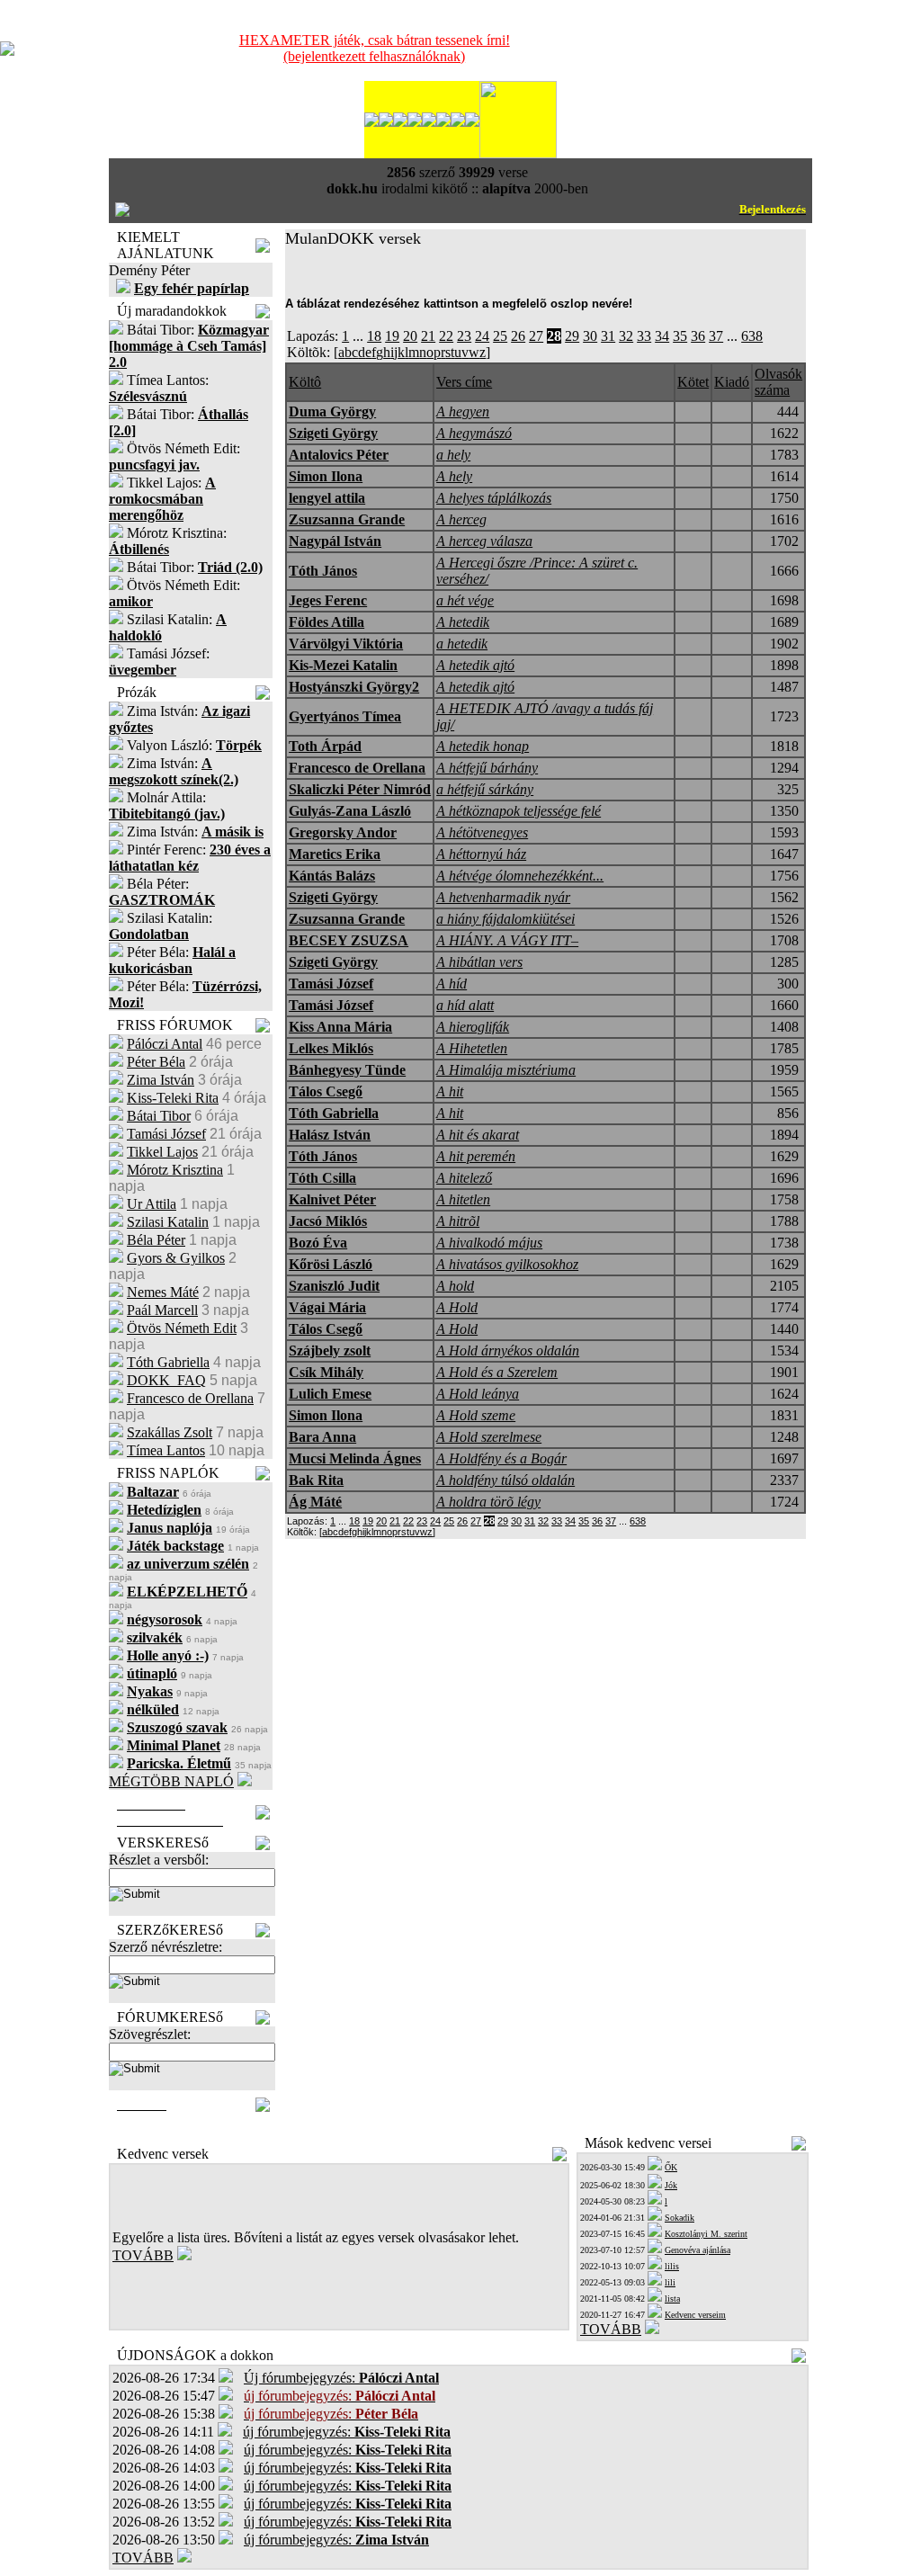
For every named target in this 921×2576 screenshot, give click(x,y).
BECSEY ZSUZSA (349, 940)
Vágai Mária (327, 1307)
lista (672, 2299)
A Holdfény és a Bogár (501, 1458)
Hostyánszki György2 (354, 687)
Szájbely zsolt (330, 1351)
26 (518, 336)
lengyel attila (327, 498)
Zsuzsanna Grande (347, 519)
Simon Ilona (326, 476)
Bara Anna (322, 1437)
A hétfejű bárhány (487, 768)
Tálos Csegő (326, 1091)
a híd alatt (465, 1005)
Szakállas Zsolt (170, 1432)
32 (626, 336)
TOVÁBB (143, 2255)
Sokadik (680, 2218)
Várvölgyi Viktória (346, 644)
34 (662, 336)
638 (752, 336)
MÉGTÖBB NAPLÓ (171, 1781)
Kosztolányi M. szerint (706, 2234)
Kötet (693, 382)
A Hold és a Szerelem (497, 1372)
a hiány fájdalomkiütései (505, 919)
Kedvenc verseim (695, 2315)
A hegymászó (474, 433)
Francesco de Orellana (190, 1398)
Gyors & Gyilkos (176, 1258)
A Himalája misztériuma (506, 1070)
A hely (454, 476)
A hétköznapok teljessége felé (519, 811)
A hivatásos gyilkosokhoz (507, 1264)
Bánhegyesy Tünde (347, 1070)
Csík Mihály (326, 1372)
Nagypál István (335, 541)
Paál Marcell (162, 1310)
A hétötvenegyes (482, 832)
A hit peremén (476, 1156)
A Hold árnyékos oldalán (508, 1351)
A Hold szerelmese (489, 1437)
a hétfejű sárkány (485, 789)
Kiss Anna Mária (340, 1027)
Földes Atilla (326, 622)
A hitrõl (458, 1221)
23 (464, 336)
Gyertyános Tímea (345, 716)
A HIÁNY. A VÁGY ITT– (507, 940)
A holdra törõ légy (488, 1502)
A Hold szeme (476, 1415)
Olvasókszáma (778, 382)
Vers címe (464, 382)
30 (590, 336)
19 (392, 336)
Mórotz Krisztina (175, 1170)
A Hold (457, 1307)
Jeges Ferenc (328, 600)
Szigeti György (333, 433)
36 (698, 336)
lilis (672, 2266)
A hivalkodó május (489, 1243)
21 (428, 336)
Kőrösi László (331, 1264)
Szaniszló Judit (334, 1286)
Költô (305, 382)
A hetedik (463, 622)
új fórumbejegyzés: (347, 2432)
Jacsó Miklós (328, 1221)
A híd (452, 984)
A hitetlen (463, 1199)
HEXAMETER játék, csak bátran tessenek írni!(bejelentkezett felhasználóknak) (375, 48)
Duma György (332, 411)
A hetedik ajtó (475, 665)
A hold (455, 1286)
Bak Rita (316, 1480)
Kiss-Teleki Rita (173, 1098)
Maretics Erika (335, 854)
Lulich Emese (330, 1394)
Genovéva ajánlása (697, 2250)
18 (374, 336)
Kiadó (732, 382)
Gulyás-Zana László (350, 811)
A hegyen (463, 411)
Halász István (330, 1135)
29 (572, 336)
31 (608, 336)
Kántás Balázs (332, 876)
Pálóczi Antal (165, 1044)
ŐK (671, 2167)
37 (716, 336)
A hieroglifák (473, 1027)
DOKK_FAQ (166, 1380)
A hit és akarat (478, 1135)
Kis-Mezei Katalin (343, 665)
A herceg (461, 519)
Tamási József (166, 1134)
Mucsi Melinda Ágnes (355, 1458)
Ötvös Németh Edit (182, 1328)
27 (536, 336)
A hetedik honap (483, 746)
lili (670, 2282)
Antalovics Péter (339, 455)
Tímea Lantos (166, 1450)
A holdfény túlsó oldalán (505, 1480)
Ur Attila (152, 1204)
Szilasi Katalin (168, 1222)
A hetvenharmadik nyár (503, 897)
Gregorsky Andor (343, 832)
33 (644, 336)
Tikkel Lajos (162, 1152)
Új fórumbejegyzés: (341, 2378)
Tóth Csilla (322, 1178)
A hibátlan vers (479, 962)
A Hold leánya (478, 1394)
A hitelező (464, 1178)
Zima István (161, 1080)
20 (410, 336)
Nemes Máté (163, 1292)
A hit (450, 1091)
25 (500, 336)
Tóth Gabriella (168, 1362)
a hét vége (465, 600)
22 (446, 336)
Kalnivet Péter (332, 1199)
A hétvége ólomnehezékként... (520, 876)
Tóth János (323, 571)
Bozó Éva (318, 1243)
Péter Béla (156, 1062)
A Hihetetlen (472, 1048)
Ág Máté (315, 1502)
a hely (453, 455)
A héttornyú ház (481, 854)
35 (680, 336)
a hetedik (462, 644)
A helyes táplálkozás (494, 498)
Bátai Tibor (159, 1116)
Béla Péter (156, 1240)
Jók (671, 2185)
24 (482, 336)
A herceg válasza (484, 541)
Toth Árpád (325, 746)
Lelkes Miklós (331, 1048)
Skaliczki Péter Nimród (360, 789)
